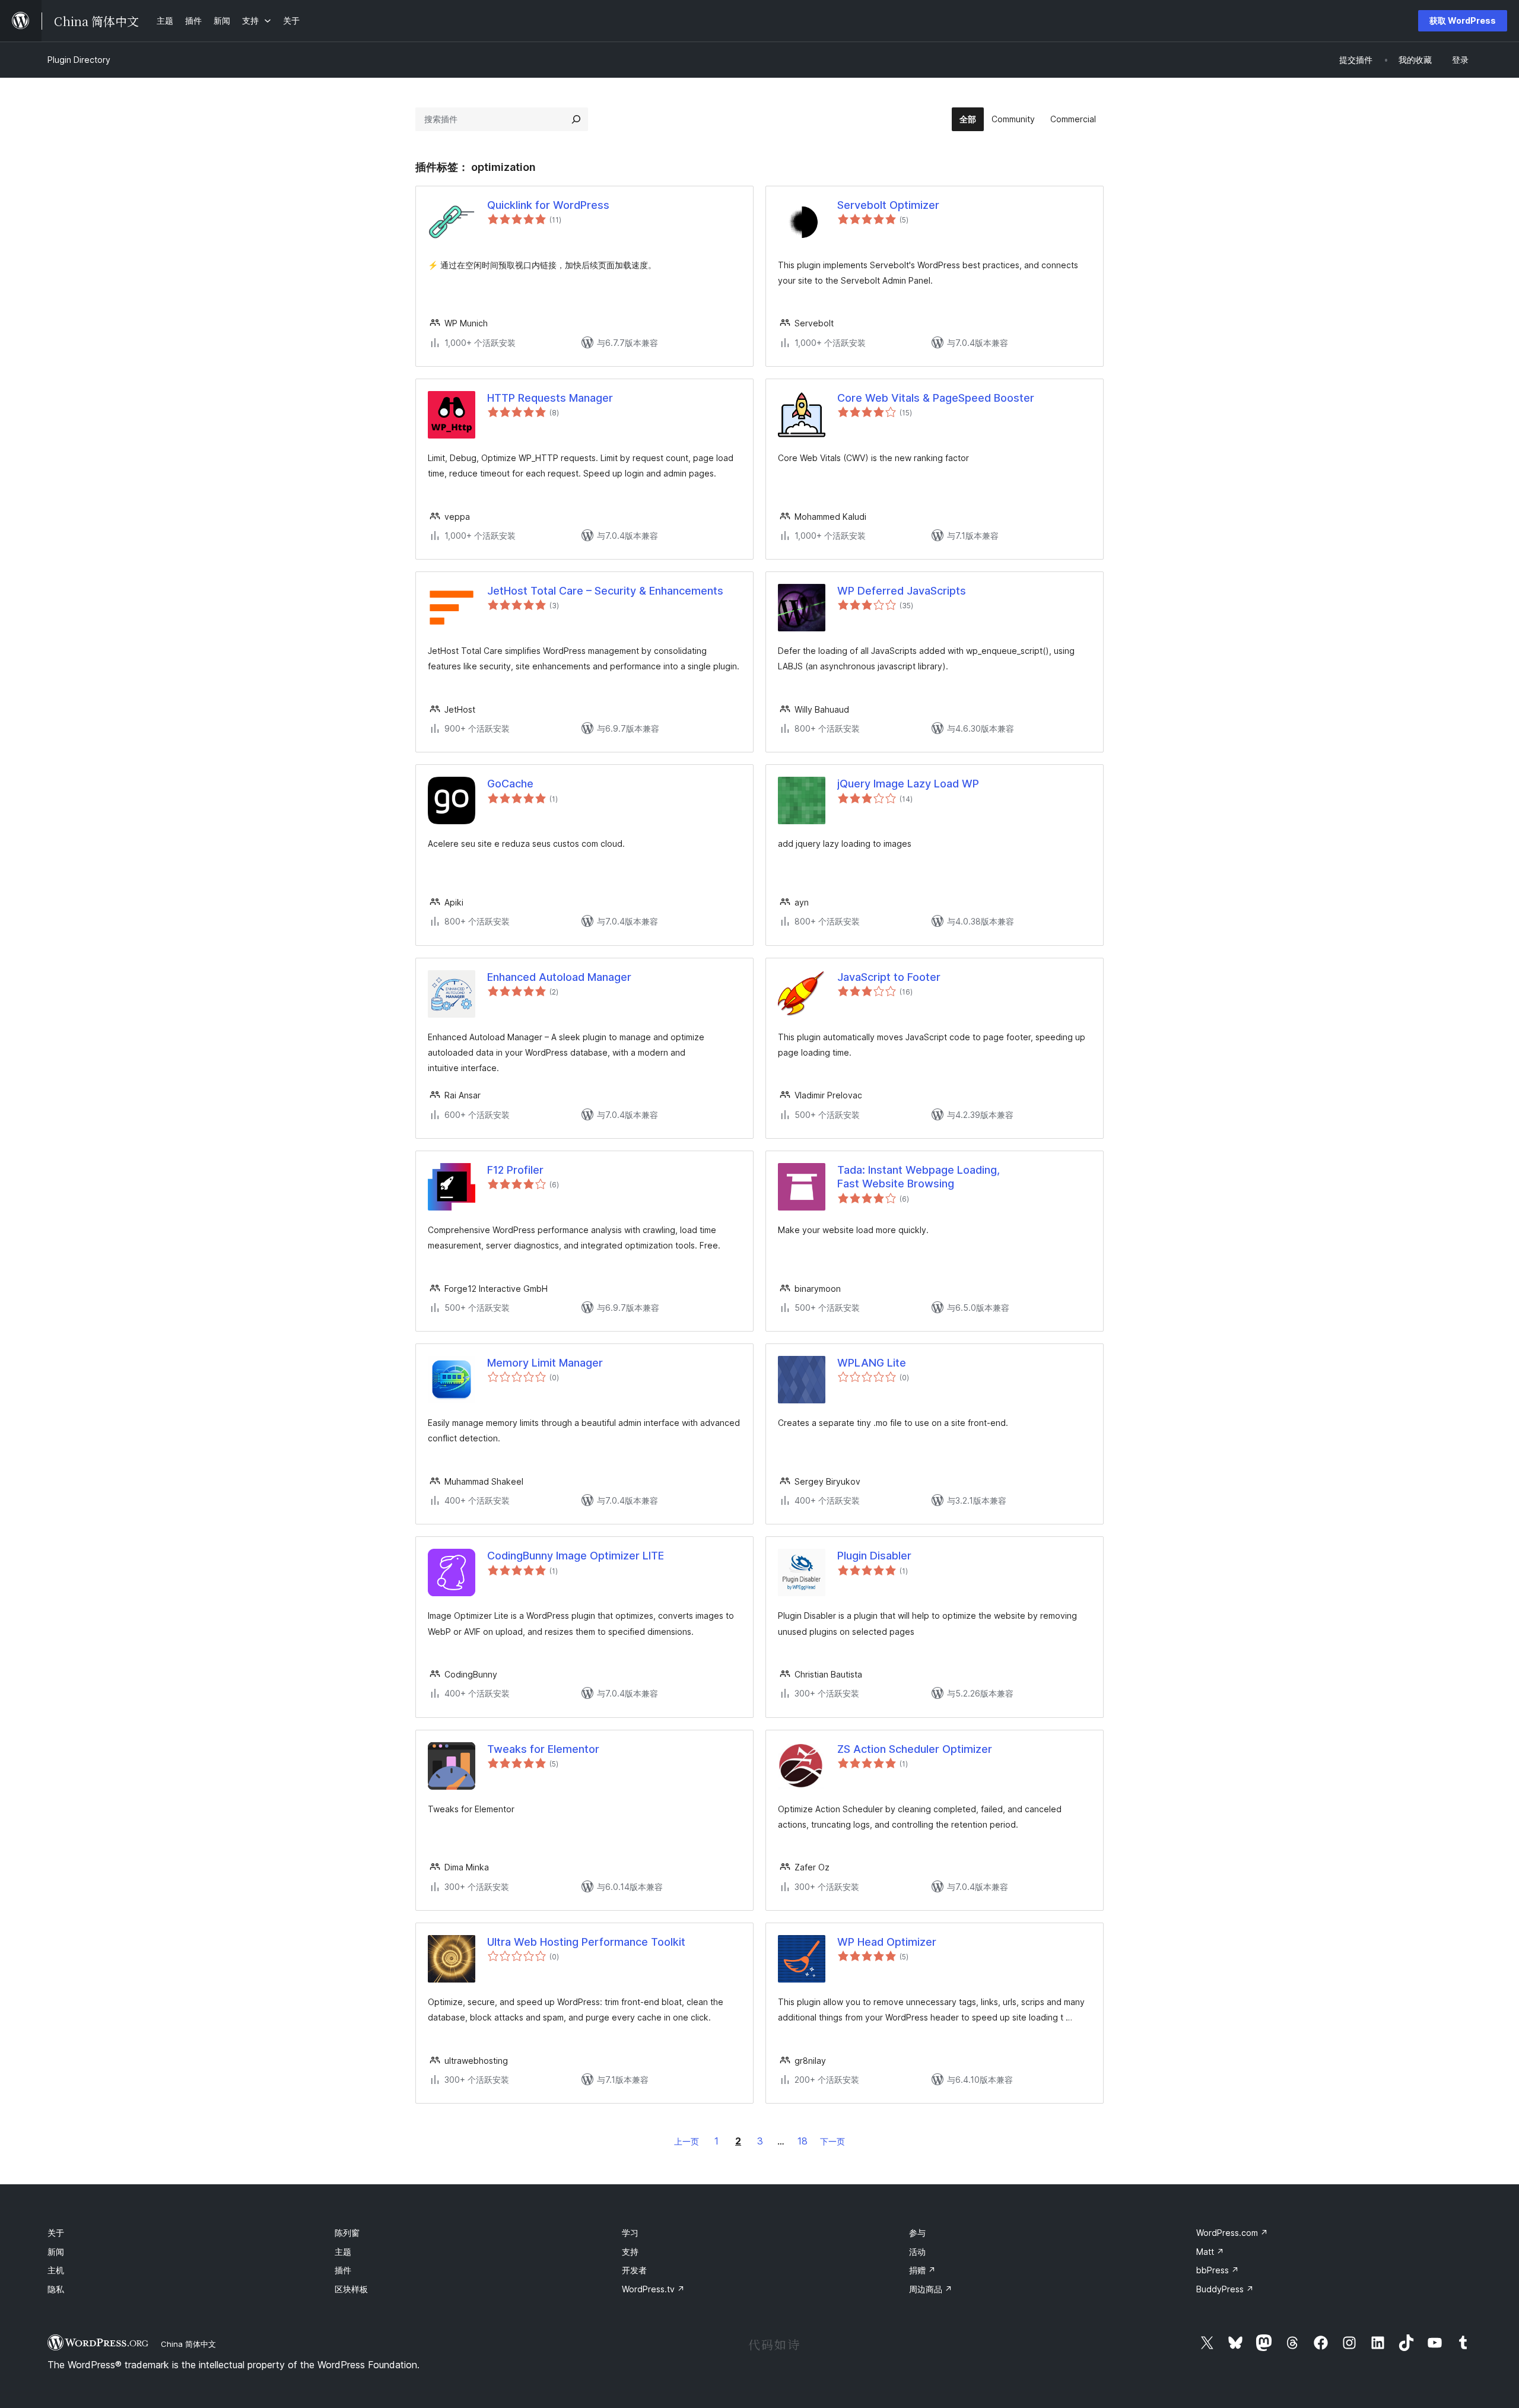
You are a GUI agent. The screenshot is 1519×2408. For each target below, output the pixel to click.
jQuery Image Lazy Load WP (908, 784)
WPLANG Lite (872, 1363)
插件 (343, 2270)
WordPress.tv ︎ (653, 2289)
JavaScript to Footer (889, 977)
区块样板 (351, 2289)
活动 (917, 2252)
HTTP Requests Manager (550, 398)
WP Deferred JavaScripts (902, 591)
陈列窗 (347, 2233)
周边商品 (931, 2289)
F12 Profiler (515, 1170)
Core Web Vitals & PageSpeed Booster (936, 398)
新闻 (56, 2252)
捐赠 (922, 2270)
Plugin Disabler (874, 1556)
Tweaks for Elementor (543, 1749)
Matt (1210, 2252)
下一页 (832, 2141)
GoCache (510, 784)
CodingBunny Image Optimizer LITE (576, 1556)
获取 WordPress (1463, 20)
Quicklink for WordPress (548, 205)
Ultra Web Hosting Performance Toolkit (586, 1942)
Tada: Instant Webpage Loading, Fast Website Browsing (919, 1177)
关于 (56, 2233)
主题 (343, 2252)
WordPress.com (1232, 2233)
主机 (56, 2270)
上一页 (687, 2141)
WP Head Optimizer (887, 1942)
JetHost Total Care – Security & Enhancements (605, 591)
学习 (630, 2233)
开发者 (634, 2270)
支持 (630, 2252)
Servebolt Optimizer (888, 205)
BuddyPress (1225, 2289)
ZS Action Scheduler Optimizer (915, 1749)
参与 (917, 2233)
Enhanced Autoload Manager (559, 977)
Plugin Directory (79, 60)
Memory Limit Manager (545, 1363)
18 (803, 2141)
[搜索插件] (576, 119)
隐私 (56, 2289)
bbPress (1218, 2270)
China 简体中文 (188, 2344)
